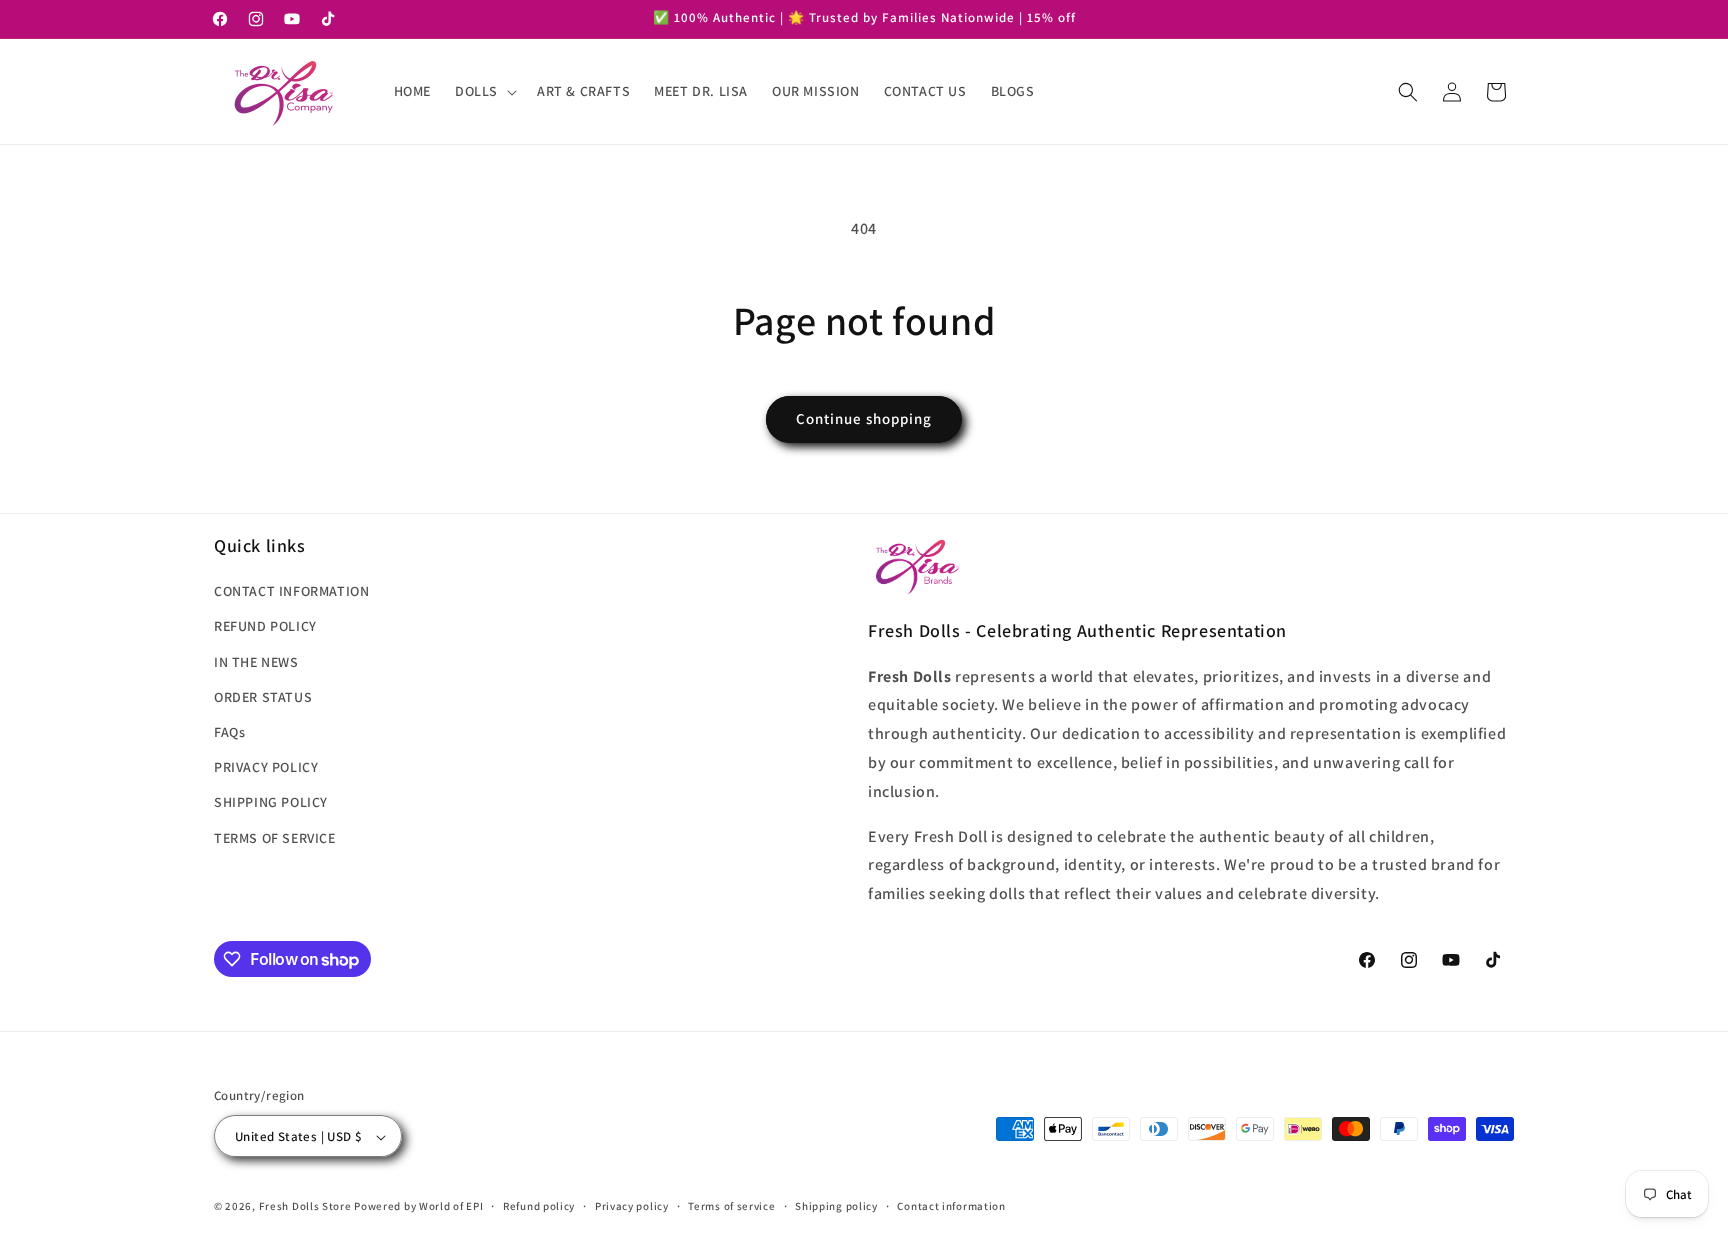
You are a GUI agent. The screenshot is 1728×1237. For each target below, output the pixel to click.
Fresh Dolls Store (305, 1207)
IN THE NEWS (256, 662)
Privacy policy (632, 1206)
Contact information (951, 1206)
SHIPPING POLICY (271, 803)
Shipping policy (836, 1206)
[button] (484, 91)
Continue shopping (864, 418)
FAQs (229, 732)
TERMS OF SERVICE (275, 838)
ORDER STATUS (263, 697)
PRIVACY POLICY (266, 767)
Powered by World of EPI (418, 1207)
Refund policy (539, 1206)
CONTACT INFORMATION (291, 591)
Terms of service (731, 1206)
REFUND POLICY (265, 627)
